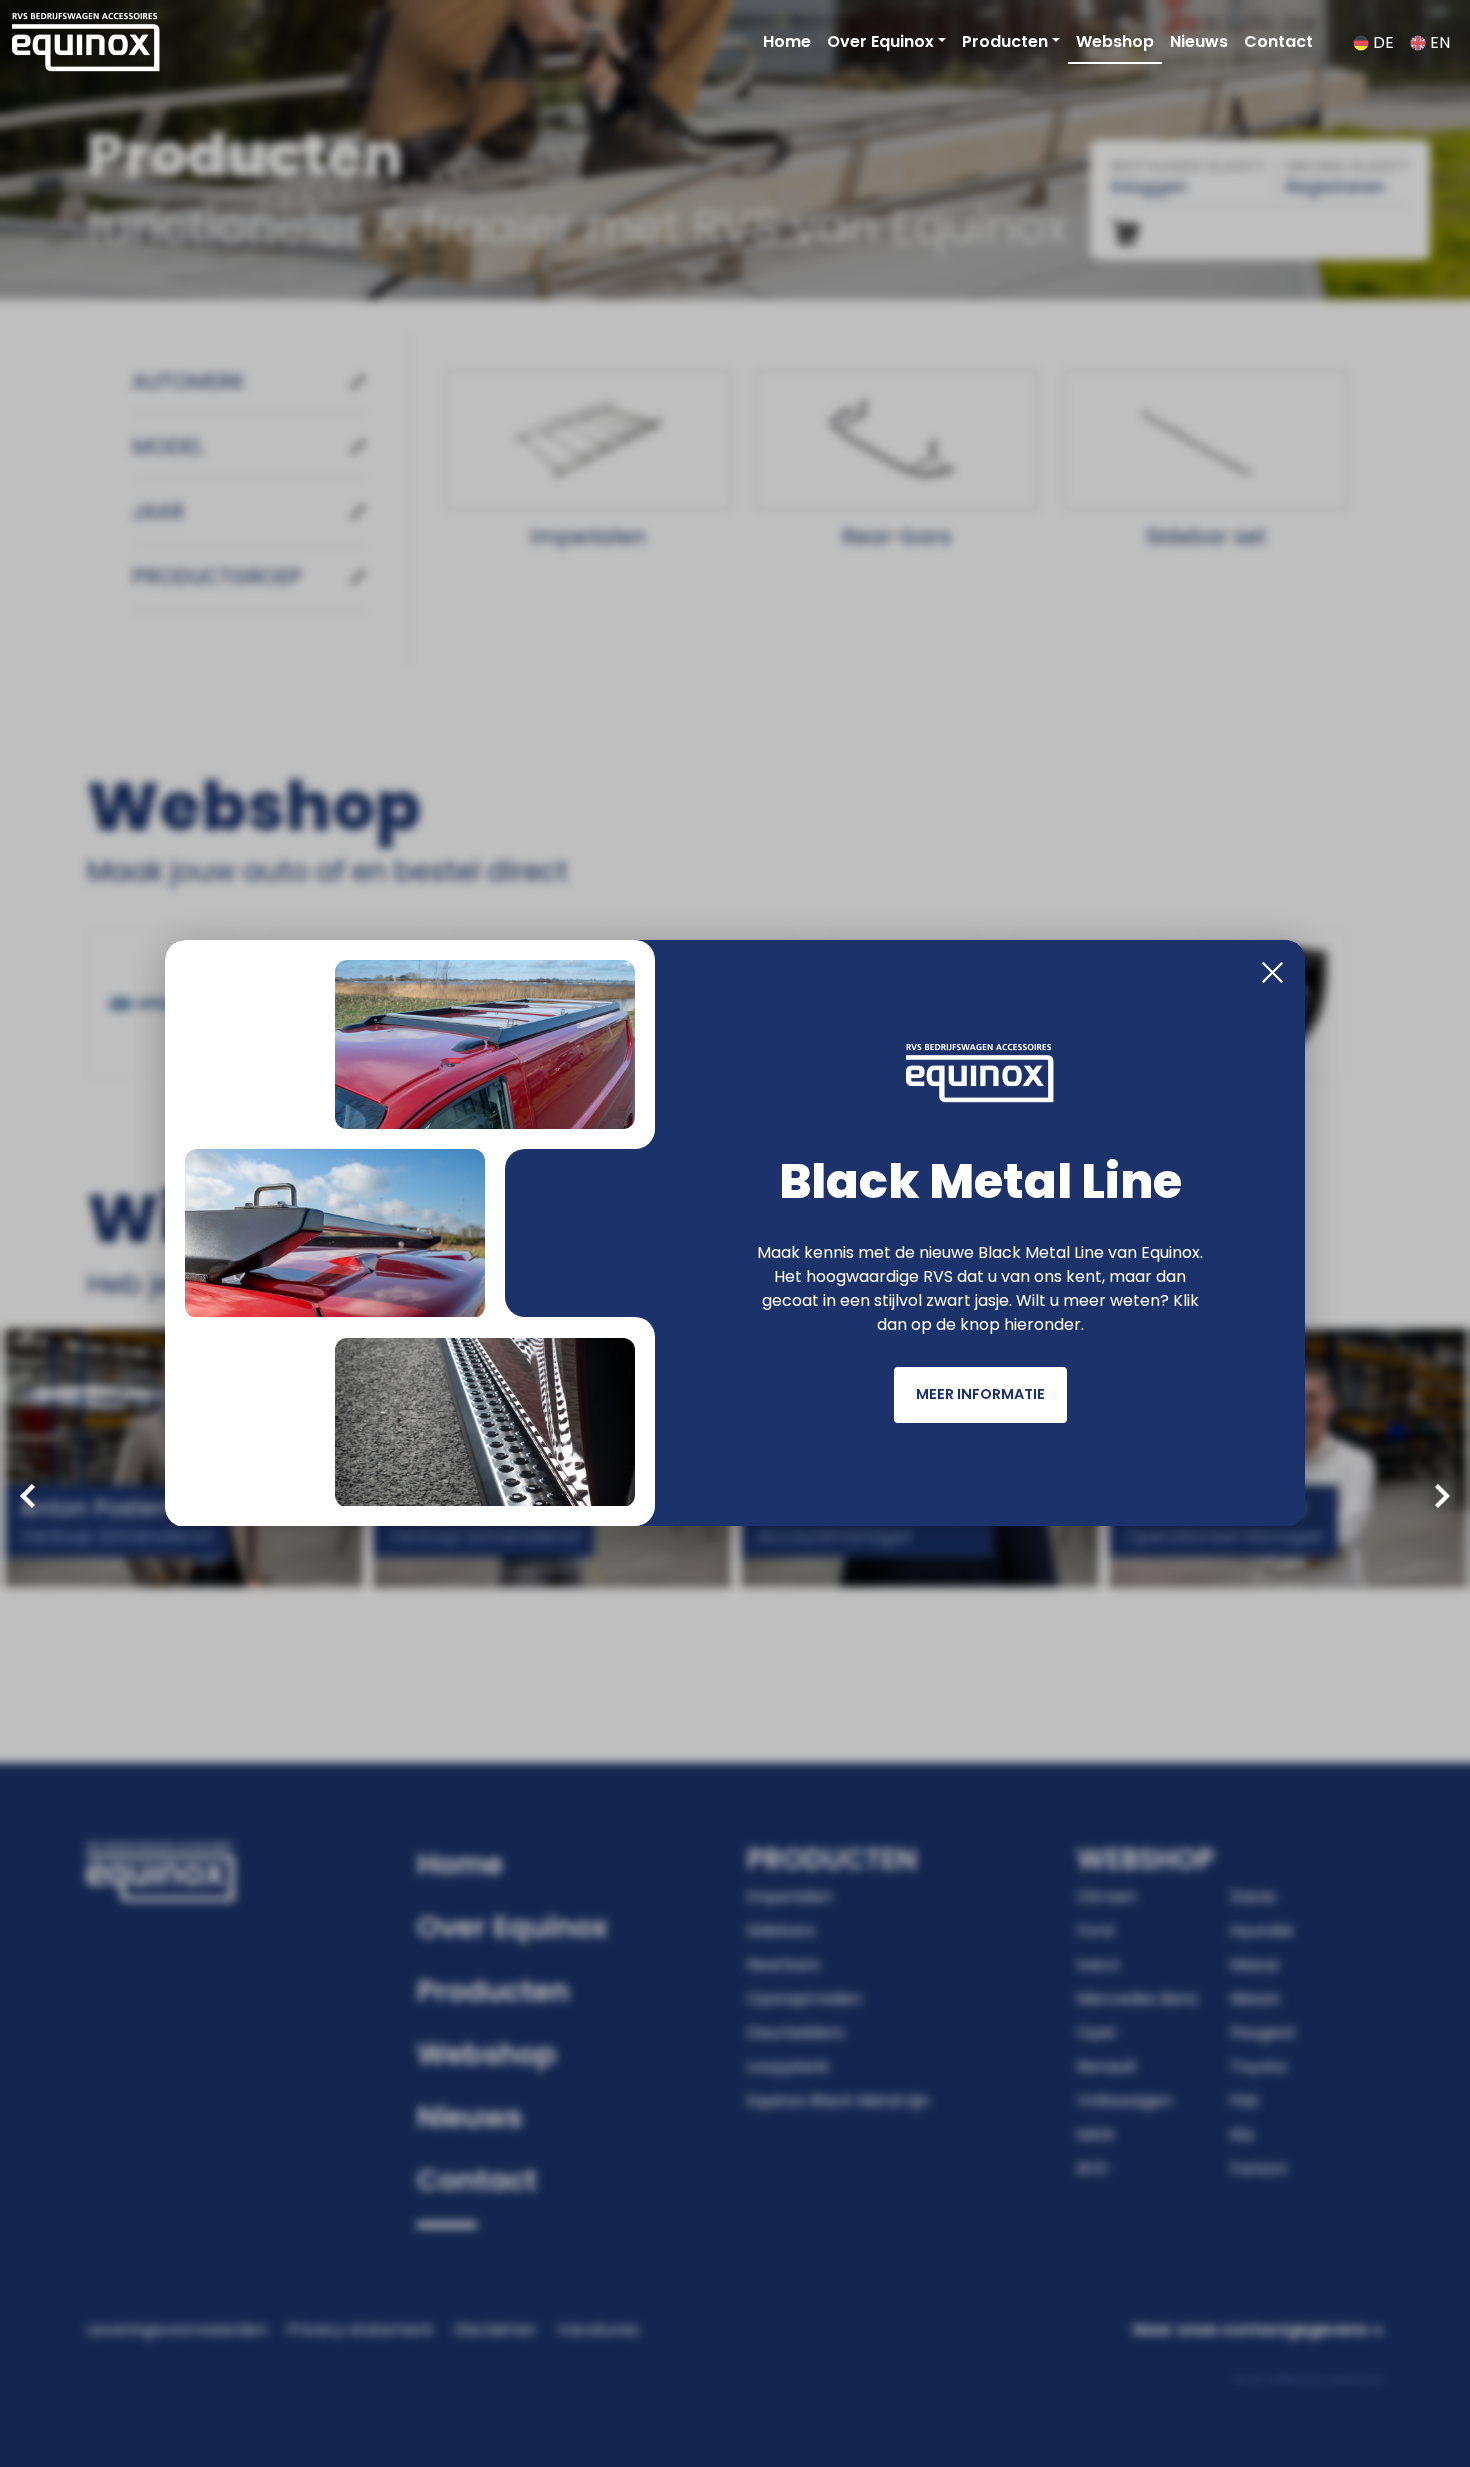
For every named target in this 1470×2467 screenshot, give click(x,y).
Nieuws (1199, 41)
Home (787, 41)
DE (1381, 42)
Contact (1278, 41)
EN (1438, 42)
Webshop (1115, 41)
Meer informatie (980, 1394)
